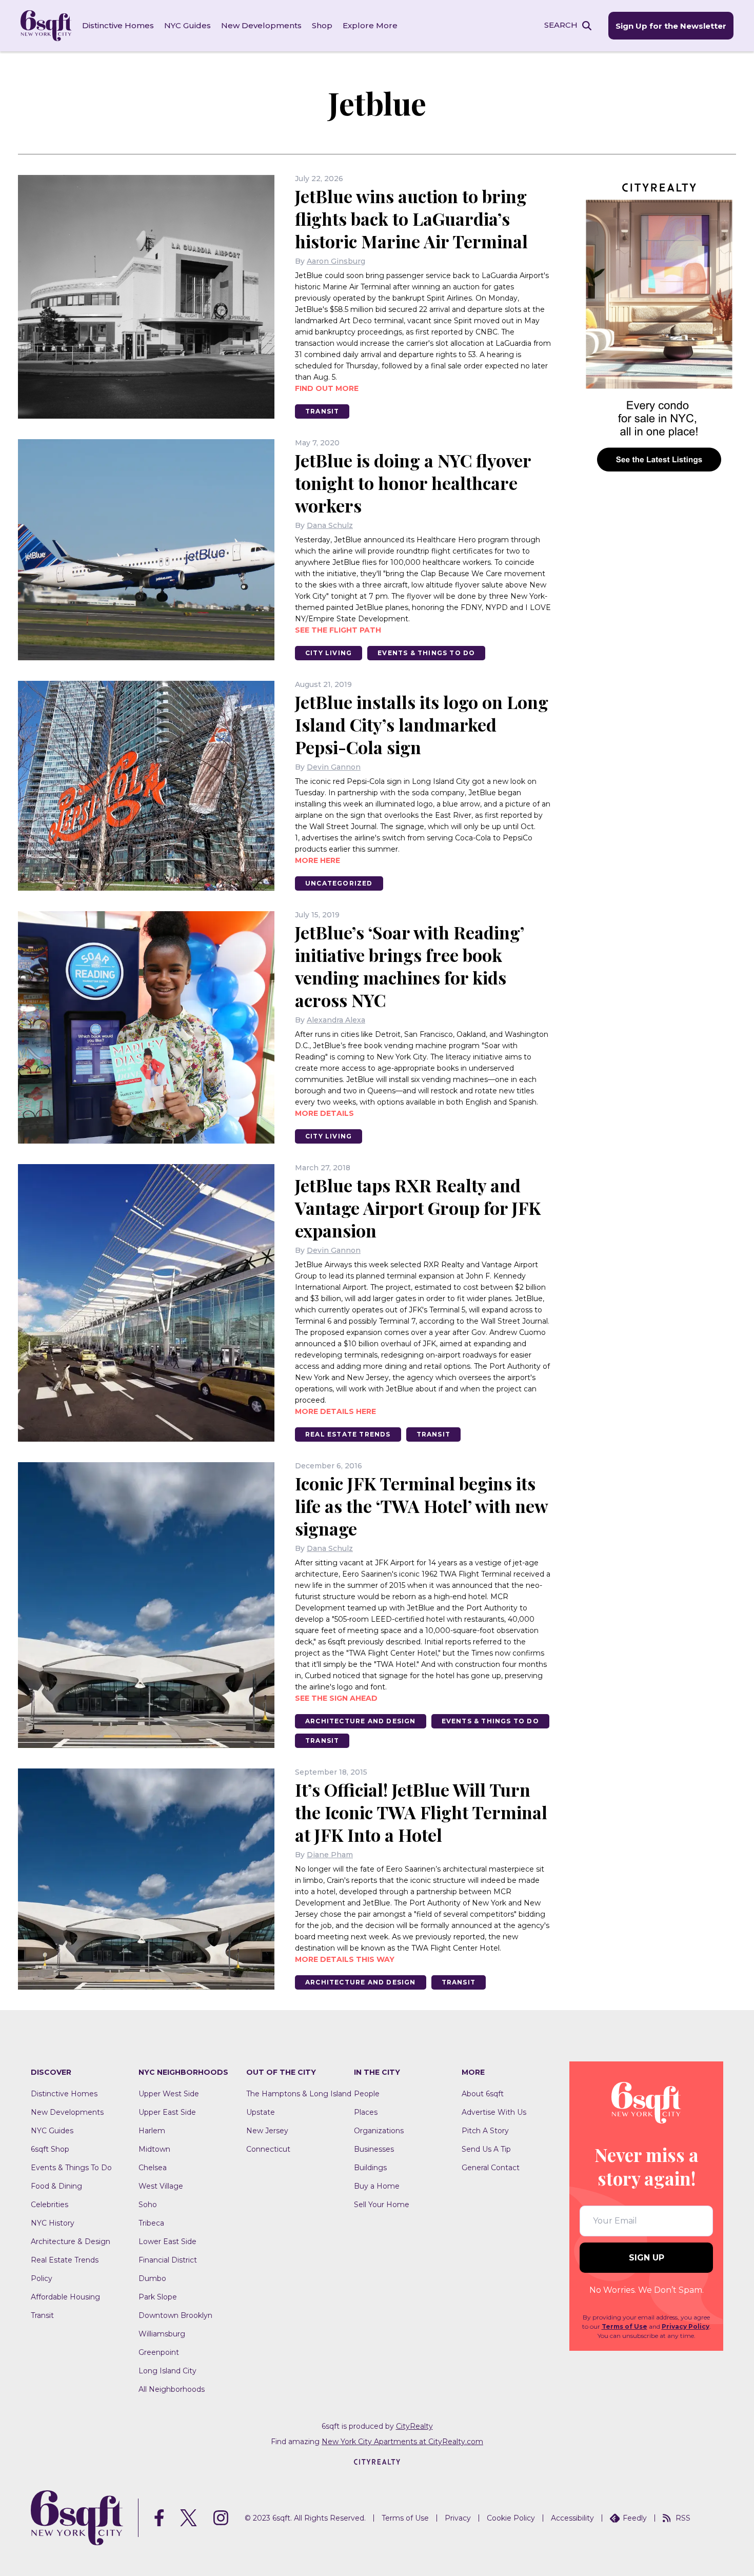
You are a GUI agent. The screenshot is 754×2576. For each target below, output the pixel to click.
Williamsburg (162, 2334)
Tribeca (151, 2223)
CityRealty (414, 2426)
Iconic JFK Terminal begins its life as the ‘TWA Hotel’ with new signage (421, 1506)
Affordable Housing (65, 2297)
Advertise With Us (494, 2112)
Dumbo (152, 2278)
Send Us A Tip (486, 2149)
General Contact (491, 2168)
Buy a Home (377, 2186)
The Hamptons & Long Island (299, 2094)
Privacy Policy (686, 2326)
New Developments (261, 25)
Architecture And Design (361, 1721)
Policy (42, 2278)
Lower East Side (167, 2241)
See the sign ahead (336, 1698)
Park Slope (158, 2297)
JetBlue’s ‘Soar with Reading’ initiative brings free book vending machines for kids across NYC (409, 966)
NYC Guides (187, 25)
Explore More (370, 25)
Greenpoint (159, 2352)
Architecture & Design (71, 2241)
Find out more (327, 388)
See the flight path (338, 630)
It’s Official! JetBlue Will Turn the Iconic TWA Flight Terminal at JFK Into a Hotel (421, 1812)
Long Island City (167, 2371)
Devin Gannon (334, 767)
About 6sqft (483, 2094)
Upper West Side (169, 2094)
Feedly (635, 2518)
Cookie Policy (511, 2518)
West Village (161, 2186)
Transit (322, 411)
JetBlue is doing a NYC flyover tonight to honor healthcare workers (413, 483)
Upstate (261, 2112)
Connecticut (268, 2149)
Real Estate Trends (348, 1434)
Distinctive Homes (118, 25)
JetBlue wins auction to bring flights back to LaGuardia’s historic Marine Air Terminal (411, 219)
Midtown (154, 2149)
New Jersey (267, 2131)
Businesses (374, 2149)
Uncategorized (339, 883)
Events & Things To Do (426, 653)
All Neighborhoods (172, 2389)
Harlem (152, 2131)
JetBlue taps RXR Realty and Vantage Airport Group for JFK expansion (418, 1208)
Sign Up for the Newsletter (671, 26)
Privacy (458, 2518)
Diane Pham (330, 1855)
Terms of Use (624, 2326)
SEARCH (561, 25)
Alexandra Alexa (336, 1020)
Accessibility (572, 2518)
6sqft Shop (50, 2149)
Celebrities (49, 2205)
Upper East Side (167, 2112)
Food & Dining (56, 2186)
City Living (329, 653)
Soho (148, 2205)
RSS (683, 2518)
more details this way (345, 1959)
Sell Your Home (382, 2205)
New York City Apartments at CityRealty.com (402, 2442)
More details (324, 1113)
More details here (335, 1411)
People (367, 2094)
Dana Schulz (330, 525)
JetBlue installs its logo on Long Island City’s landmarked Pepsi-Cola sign (422, 724)
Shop (322, 25)
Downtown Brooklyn (175, 2315)
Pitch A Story (485, 2131)
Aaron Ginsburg (336, 261)
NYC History (53, 2223)
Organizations (379, 2131)
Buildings (370, 2168)
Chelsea (153, 2168)
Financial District (168, 2260)
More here (318, 860)
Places (366, 2112)
